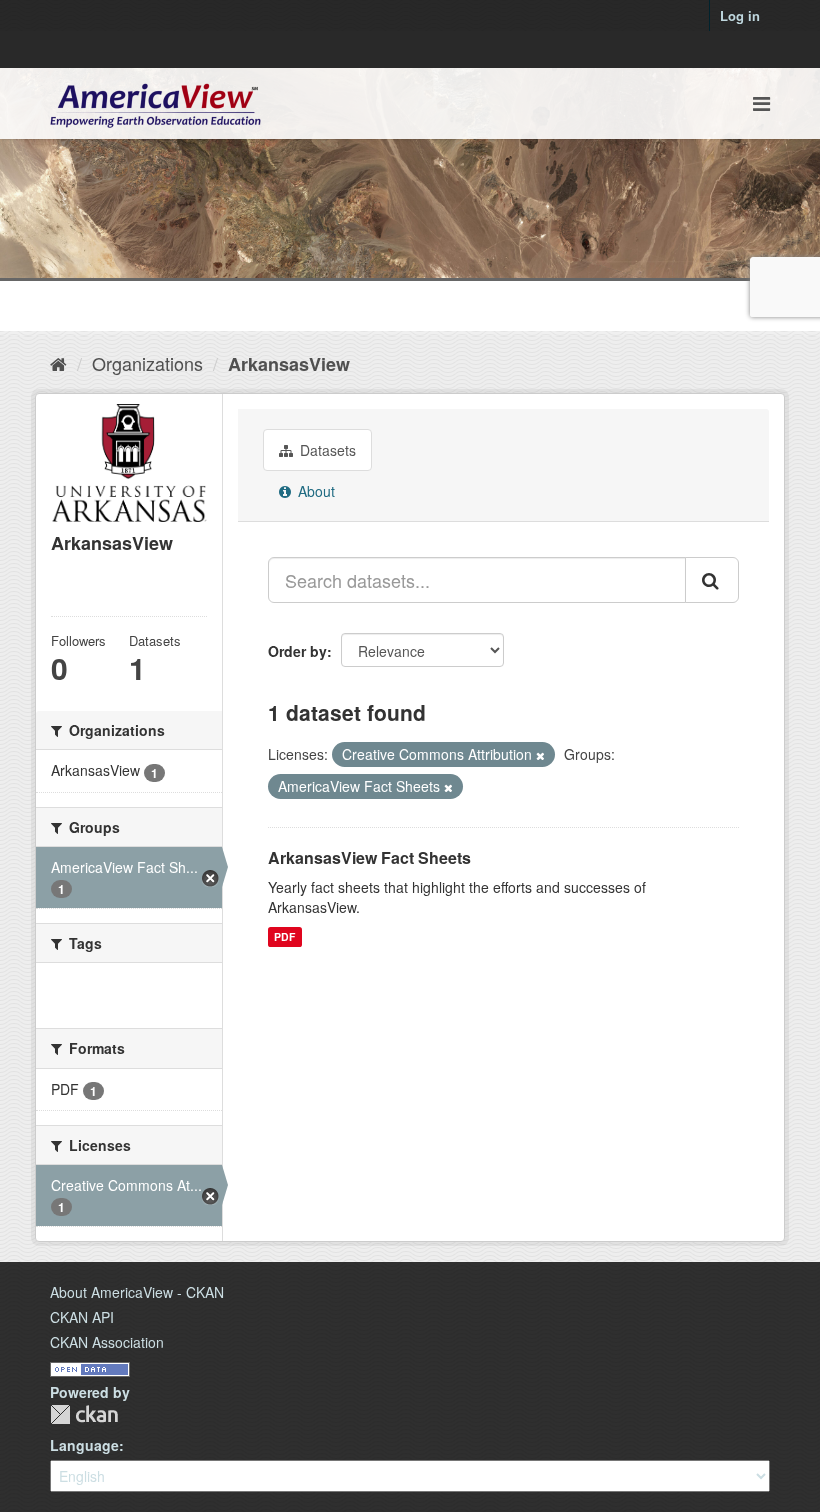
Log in (740, 15)
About (314, 491)
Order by (297, 651)
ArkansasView (289, 364)
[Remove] (540, 755)
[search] (712, 580)
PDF (284, 936)
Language (84, 1445)
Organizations (147, 363)
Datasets (326, 450)
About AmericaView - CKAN (137, 1292)
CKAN (84, 1414)
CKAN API (82, 1317)
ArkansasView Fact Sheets (369, 857)
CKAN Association (107, 1342)
